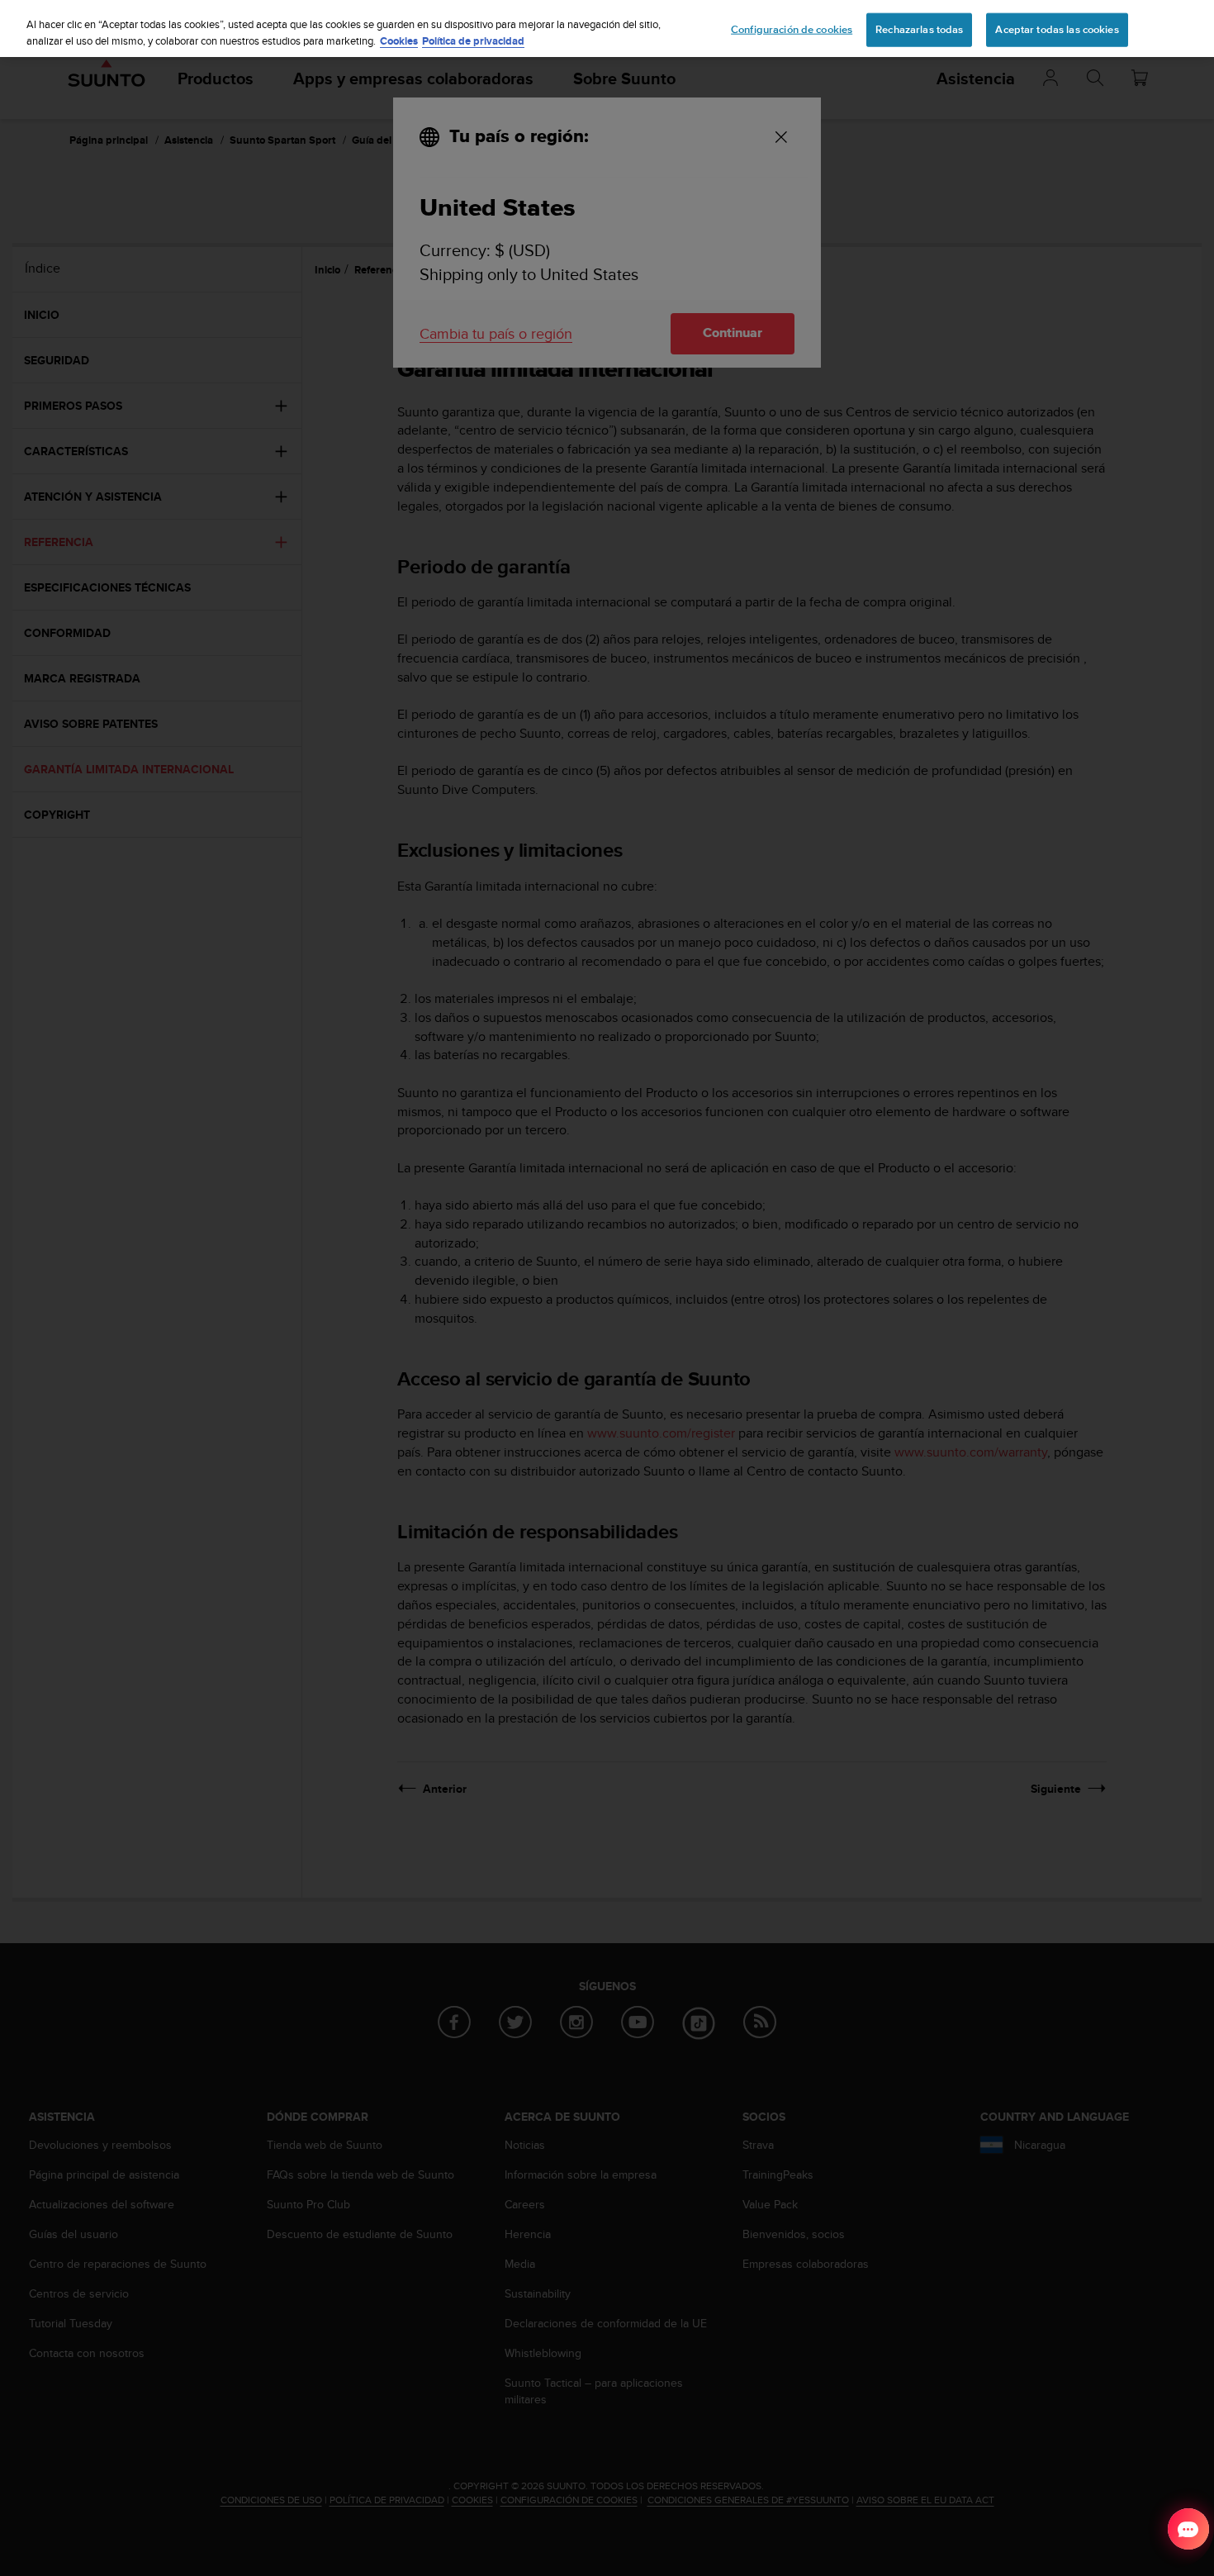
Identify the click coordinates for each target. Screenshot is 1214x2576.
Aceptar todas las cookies (1057, 29)
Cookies (399, 41)
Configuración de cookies (792, 29)
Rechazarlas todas (919, 29)
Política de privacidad (473, 41)
